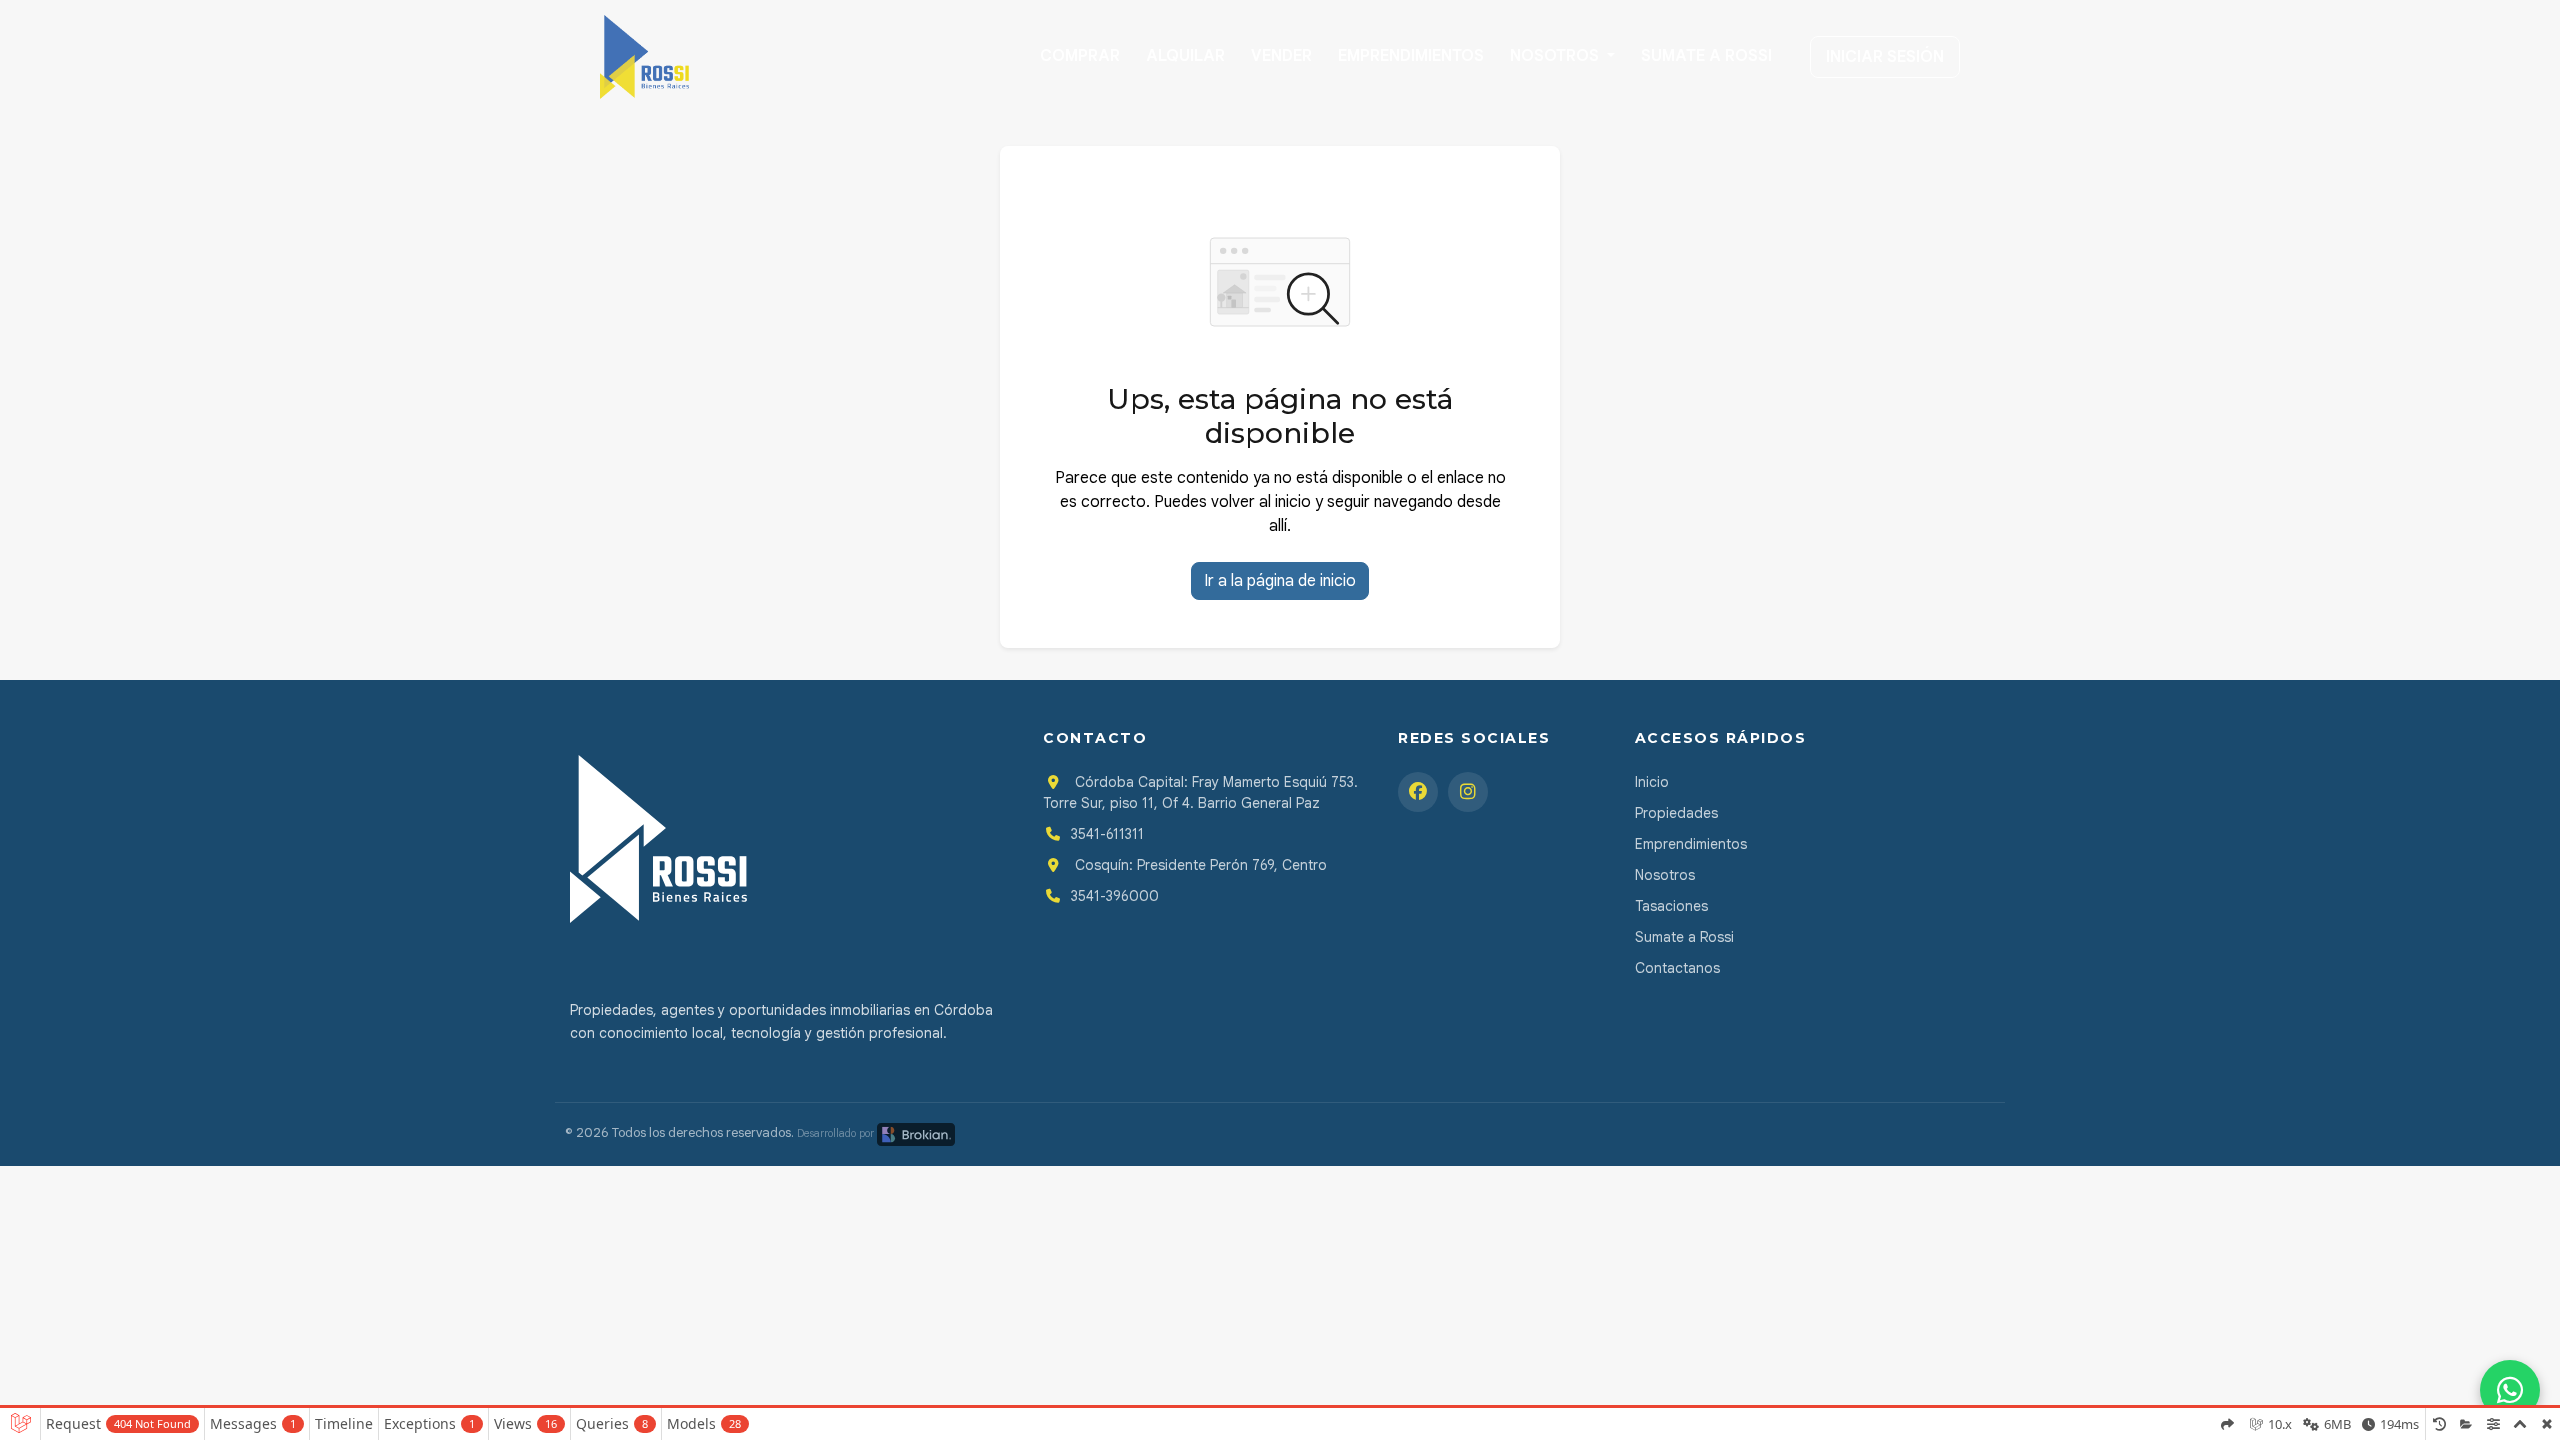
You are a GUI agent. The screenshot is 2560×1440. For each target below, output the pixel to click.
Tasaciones (1671, 906)
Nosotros (1556, 56)
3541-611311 (1107, 834)
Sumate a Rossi (1706, 56)
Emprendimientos (1411, 56)
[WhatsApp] (2510, 1390)
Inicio (1652, 782)
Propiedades (1676, 813)
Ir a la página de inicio (1280, 581)
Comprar (1080, 56)
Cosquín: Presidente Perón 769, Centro (1199, 865)
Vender (1281, 56)
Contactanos (1677, 968)
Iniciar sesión (1885, 57)
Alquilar (1185, 56)
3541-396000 (1115, 896)
